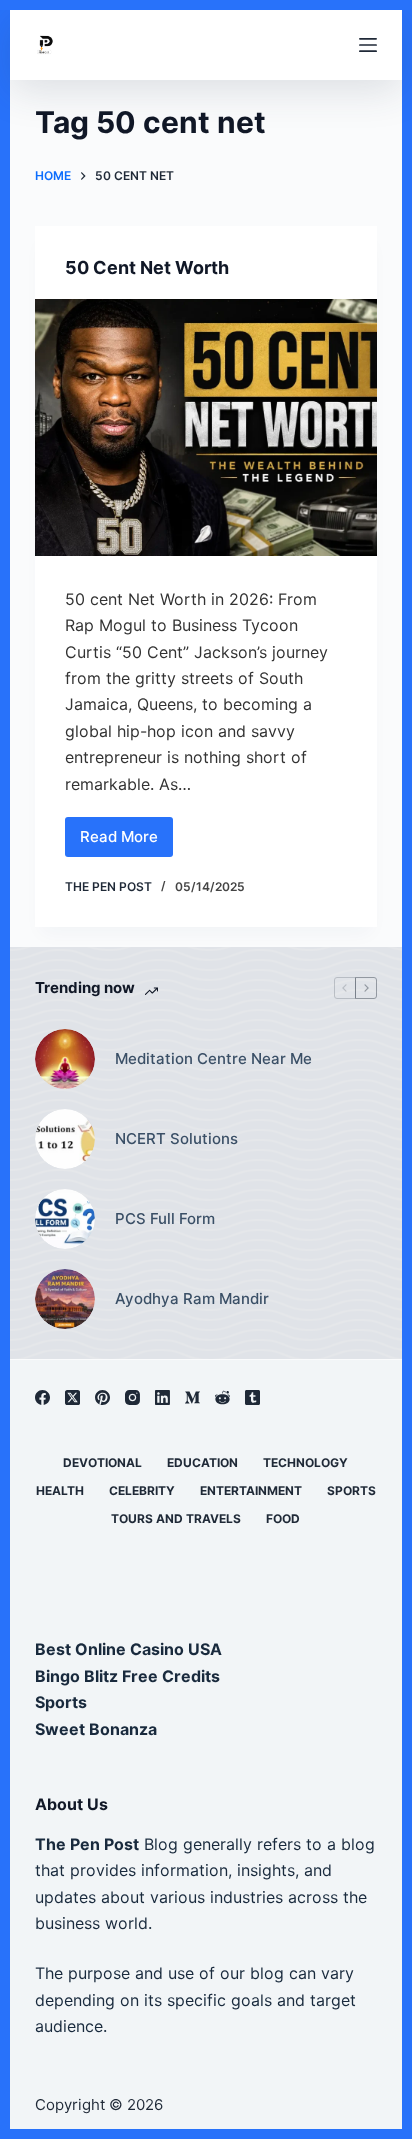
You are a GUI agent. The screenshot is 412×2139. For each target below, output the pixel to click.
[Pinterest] (102, 1397)
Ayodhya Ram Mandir (192, 1298)
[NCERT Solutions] (65, 1139)
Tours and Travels (176, 1518)
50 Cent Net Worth (147, 267)
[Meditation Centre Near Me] (65, 1059)
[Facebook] (42, 1397)
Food (283, 1518)
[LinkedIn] (162, 1397)
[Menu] (368, 45)
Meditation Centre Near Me (213, 1058)
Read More (121, 842)
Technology (305, 1462)
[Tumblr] (252, 1397)
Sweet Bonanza (96, 1729)
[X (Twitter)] (72, 1397)
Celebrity (142, 1490)
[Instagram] (132, 1397)
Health (60, 1490)
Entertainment (251, 1490)
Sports (351, 1490)
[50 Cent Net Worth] (206, 427)
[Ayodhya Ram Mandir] (65, 1299)
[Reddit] (222, 1397)
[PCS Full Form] (65, 1219)
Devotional (102, 1462)
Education (202, 1462)
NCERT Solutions (176, 1138)
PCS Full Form (165, 1218)
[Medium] (192, 1397)
